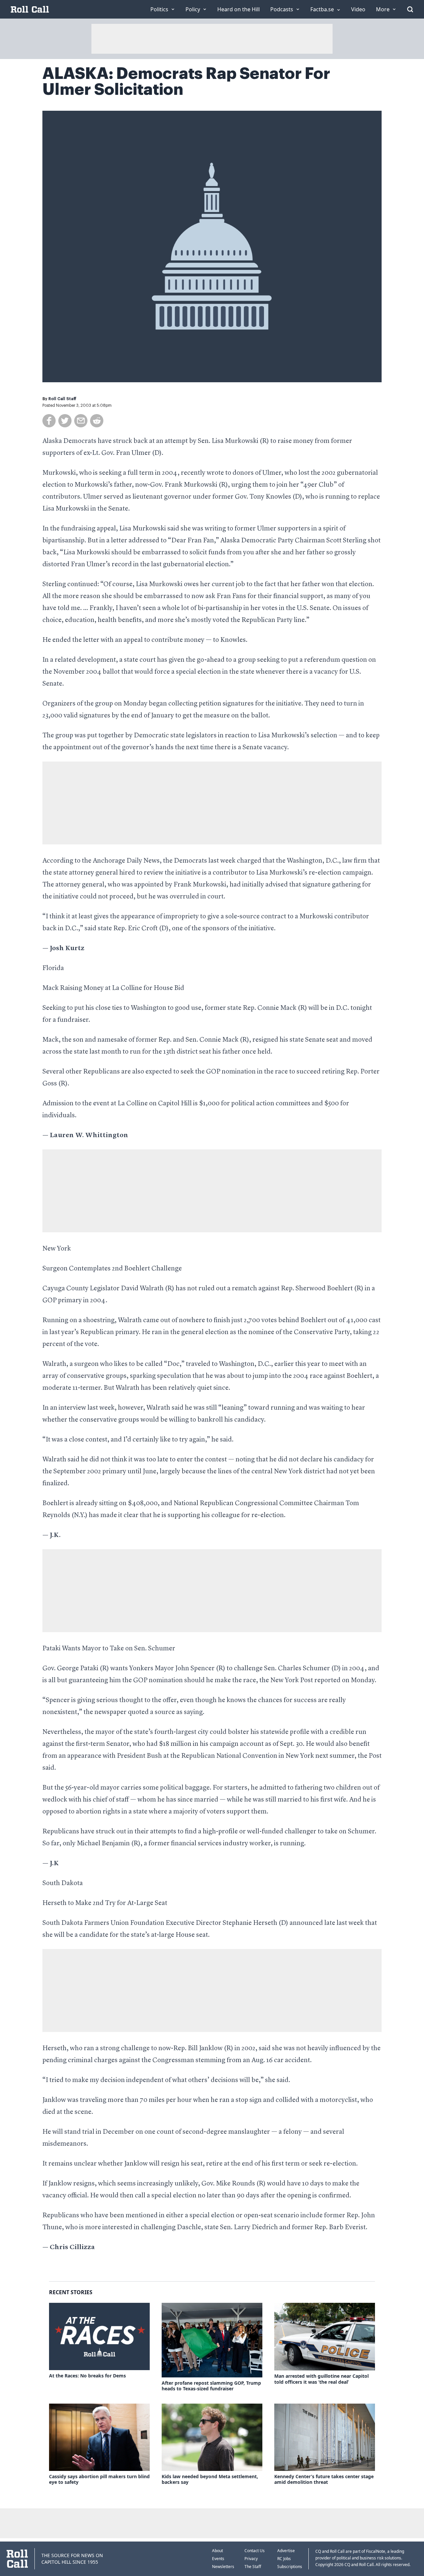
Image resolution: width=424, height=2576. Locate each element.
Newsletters (223, 2567)
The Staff (253, 2567)
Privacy (251, 2559)
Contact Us (255, 2551)
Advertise (286, 2551)
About (217, 2551)
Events (218, 2559)
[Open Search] (410, 9)
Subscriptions (290, 2567)
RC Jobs (284, 2559)
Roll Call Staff (62, 399)
